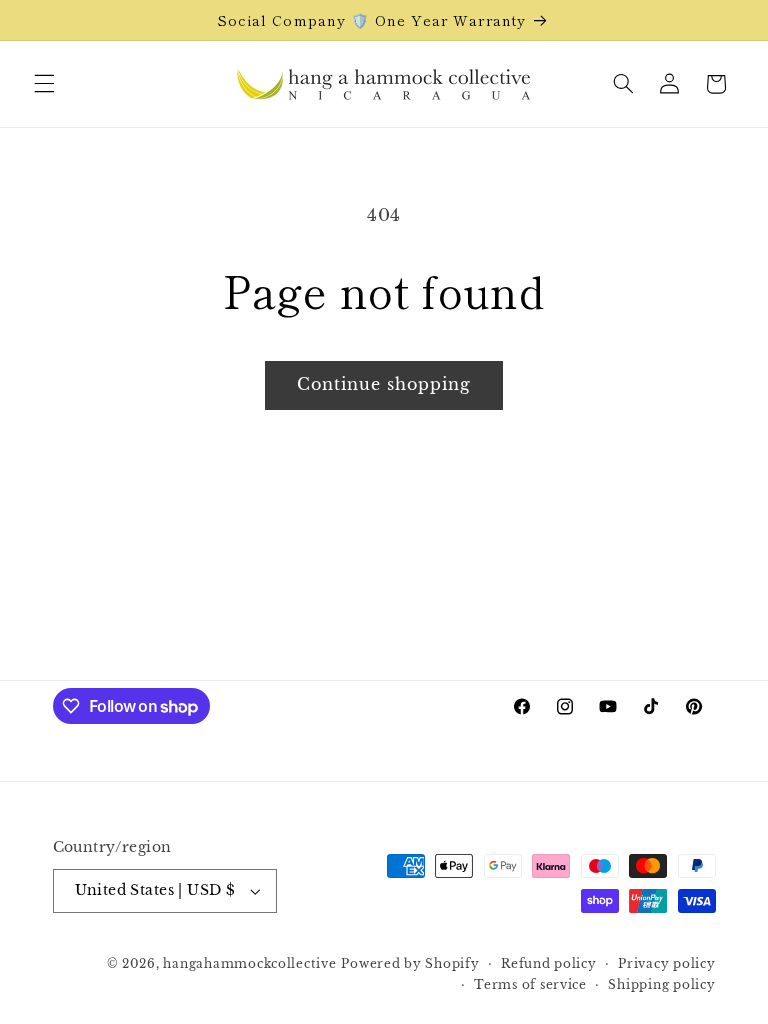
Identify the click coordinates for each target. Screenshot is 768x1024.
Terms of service (530, 985)
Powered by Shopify (410, 964)
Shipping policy (661, 985)
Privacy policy (666, 964)
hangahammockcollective (249, 964)
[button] (44, 84)
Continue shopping (384, 384)
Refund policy (549, 964)
